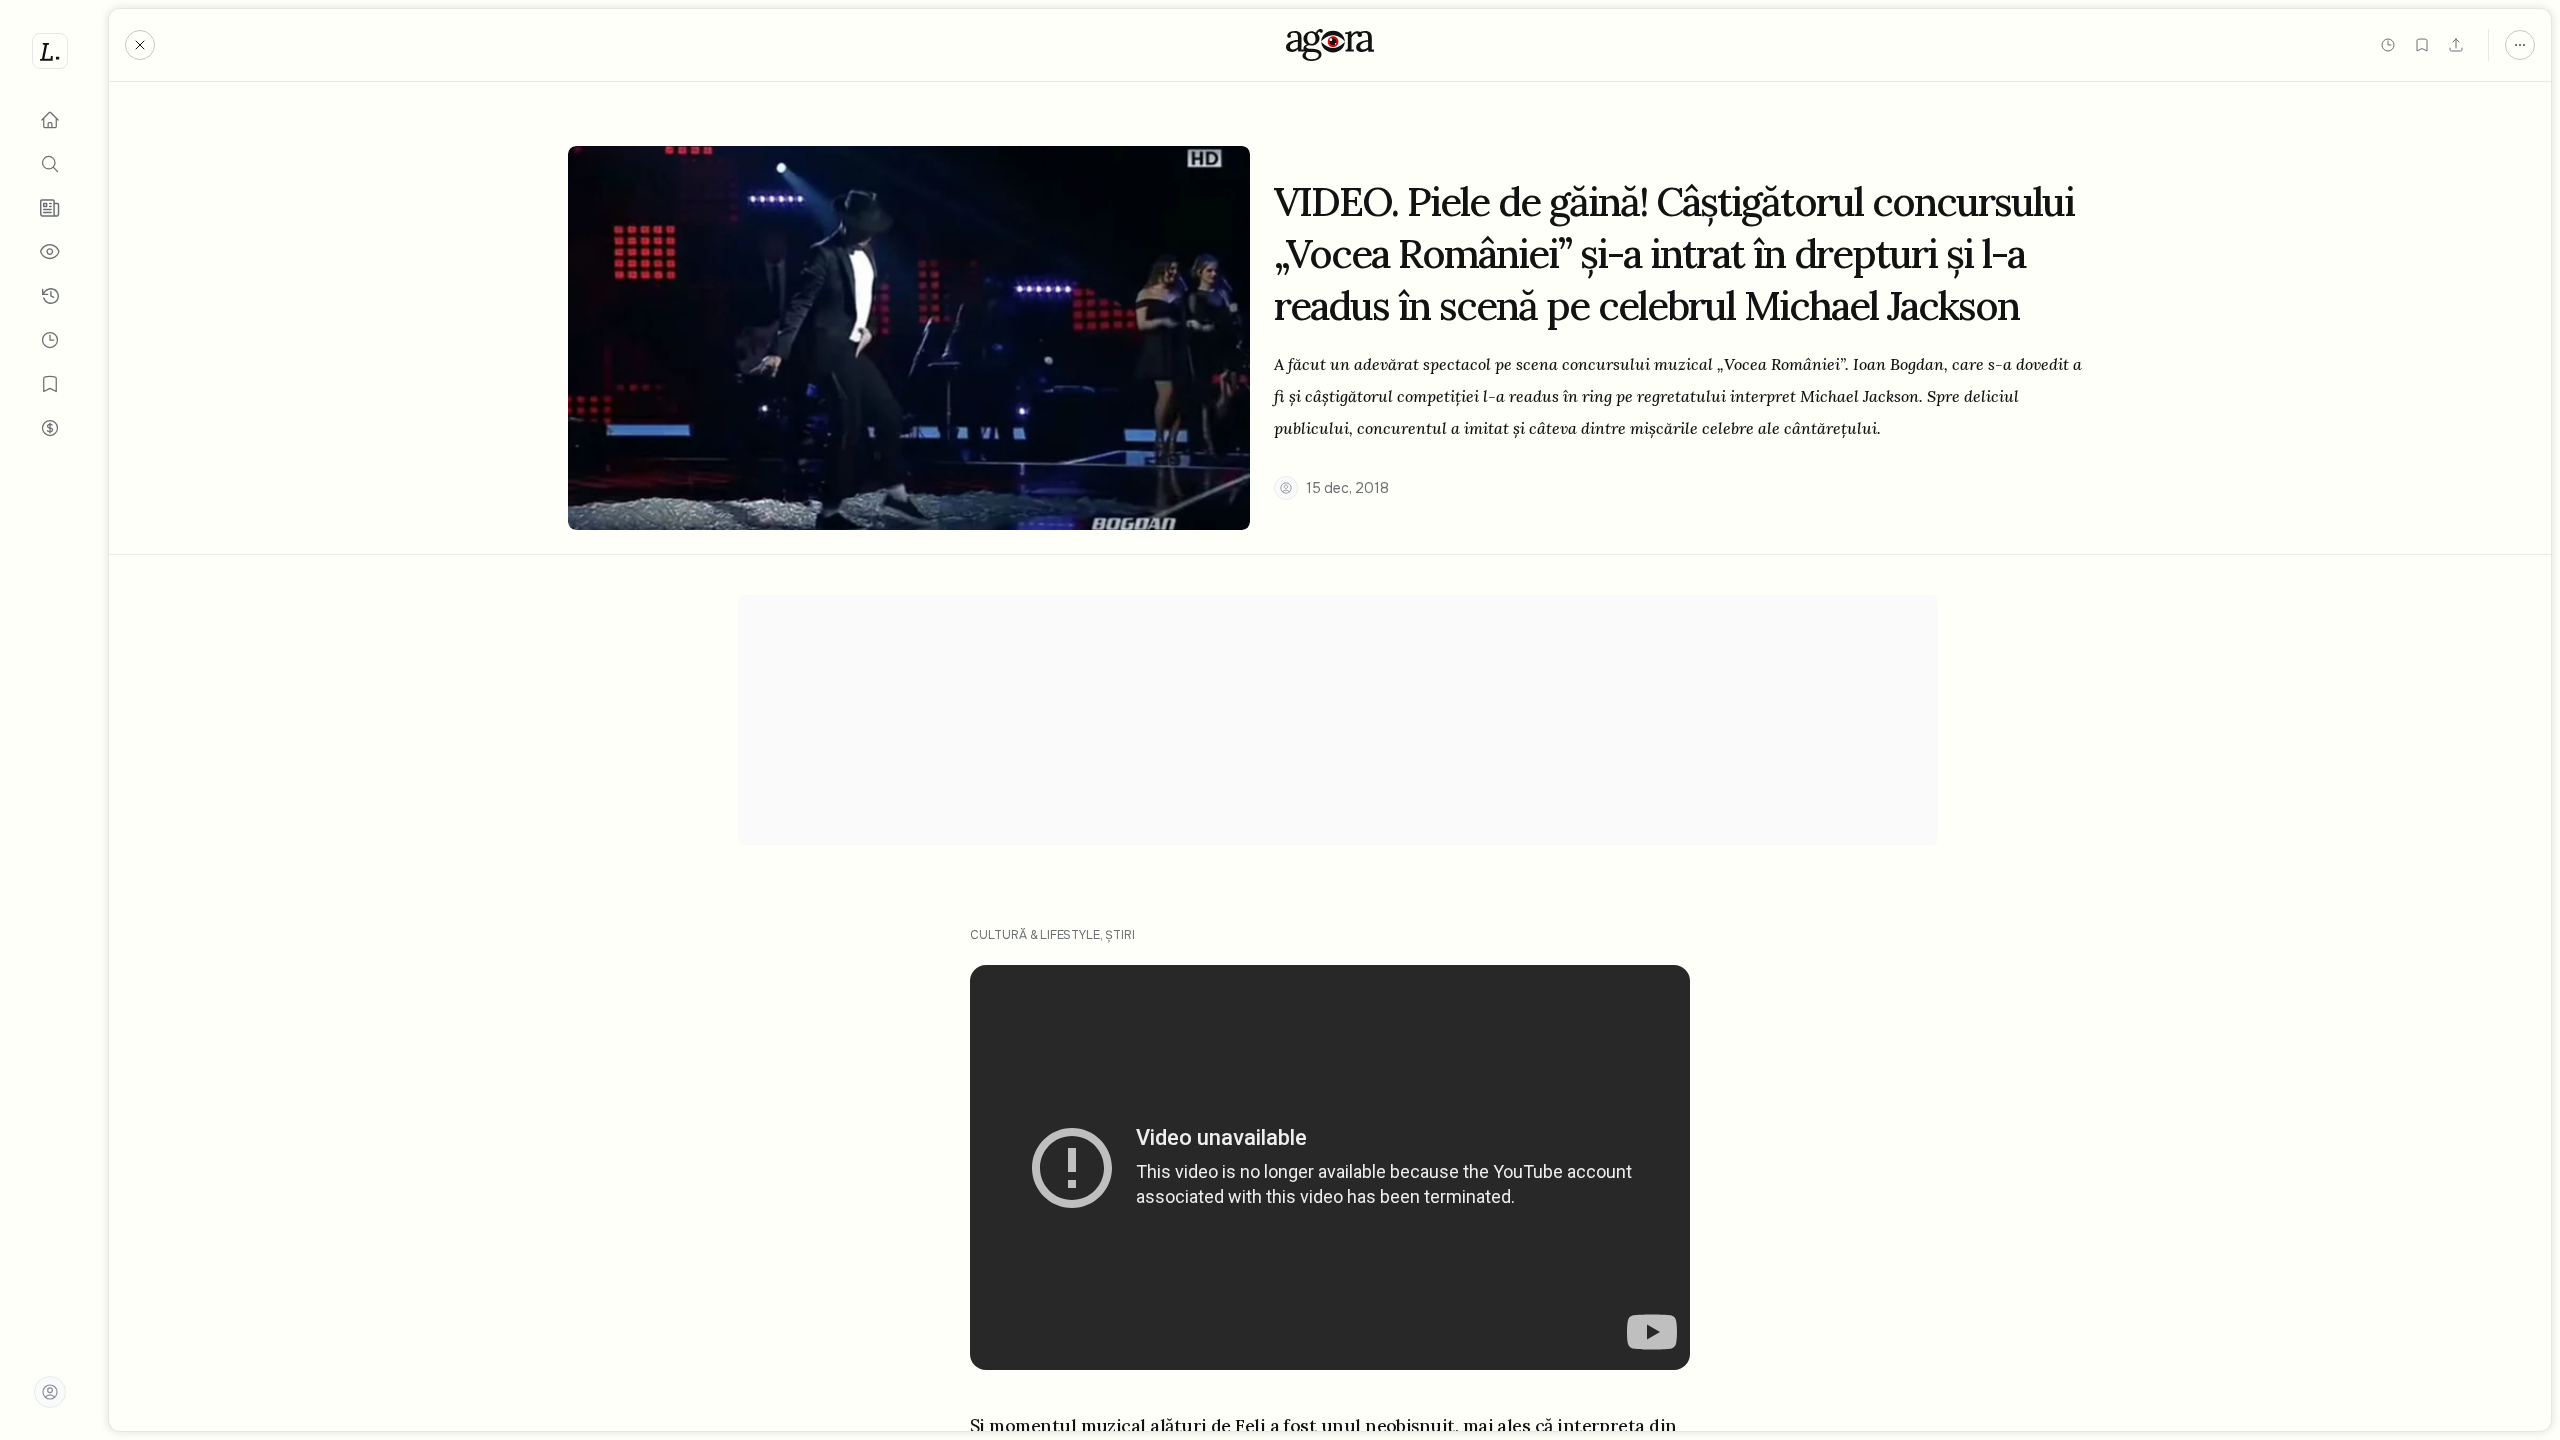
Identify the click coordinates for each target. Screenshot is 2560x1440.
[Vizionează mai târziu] (2388, 45)
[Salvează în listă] (2422, 45)
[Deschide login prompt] (50, 1392)
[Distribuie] (2456, 45)
